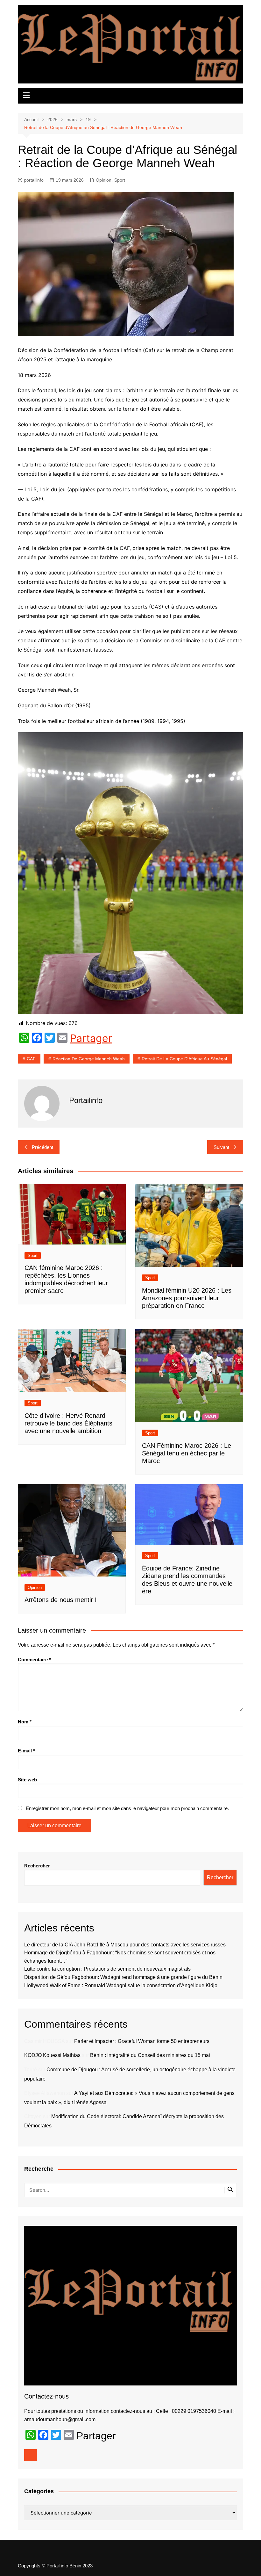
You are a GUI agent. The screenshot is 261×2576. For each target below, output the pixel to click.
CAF (31, 1059)
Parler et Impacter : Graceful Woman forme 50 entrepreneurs (142, 2041)
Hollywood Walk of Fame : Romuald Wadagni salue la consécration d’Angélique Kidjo (121, 1985)
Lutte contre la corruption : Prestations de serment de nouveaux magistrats (107, 1969)
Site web (27, 1780)
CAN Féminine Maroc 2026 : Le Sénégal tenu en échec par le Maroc (187, 1453)
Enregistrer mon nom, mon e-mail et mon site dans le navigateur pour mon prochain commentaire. (127, 1808)
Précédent (42, 1147)
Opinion (104, 180)
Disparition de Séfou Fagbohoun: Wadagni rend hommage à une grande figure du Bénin (123, 1977)
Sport (120, 180)
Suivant (221, 1147)
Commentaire (34, 1660)
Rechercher (37, 1866)
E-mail (26, 1751)
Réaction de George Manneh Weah (89, 1059)
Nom (25, 1722)
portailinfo (34, 180)
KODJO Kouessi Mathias (52, 2055)
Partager (91, 1038)
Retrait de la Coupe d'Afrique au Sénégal (184, 1059)
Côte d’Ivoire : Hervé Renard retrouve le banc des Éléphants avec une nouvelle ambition (68, 1423)
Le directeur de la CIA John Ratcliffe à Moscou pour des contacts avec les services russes (125, 1945)
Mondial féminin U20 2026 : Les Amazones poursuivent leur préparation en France (187, 1298)
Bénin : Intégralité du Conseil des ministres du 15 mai (150, 2055)
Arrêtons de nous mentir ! (61, 1600)
